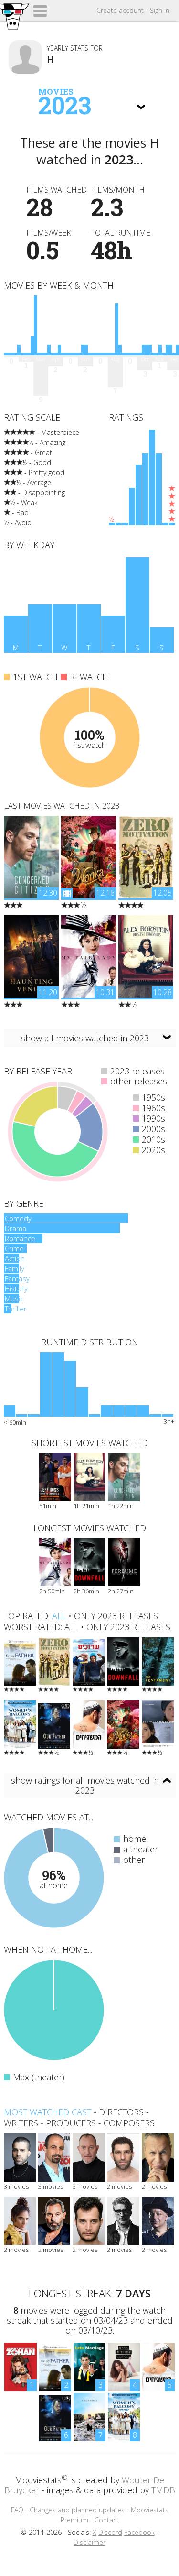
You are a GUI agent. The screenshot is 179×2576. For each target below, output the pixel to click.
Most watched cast (47, 2112)
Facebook (139, 2532)
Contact (107, 2520)
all (59, 1616)
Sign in (160, 10)
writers (21, 2123)
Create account (120, 10)
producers (71, 2123)
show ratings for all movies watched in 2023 (85, 1785)
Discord (110, 2532)
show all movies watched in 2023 (85, 1038)
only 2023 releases (116, 1616)
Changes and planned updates (77, 2510)
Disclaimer (89, 2542)
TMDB (163, 2490)
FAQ (17, 2510)
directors (121, 2112)
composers (129, 2123)
